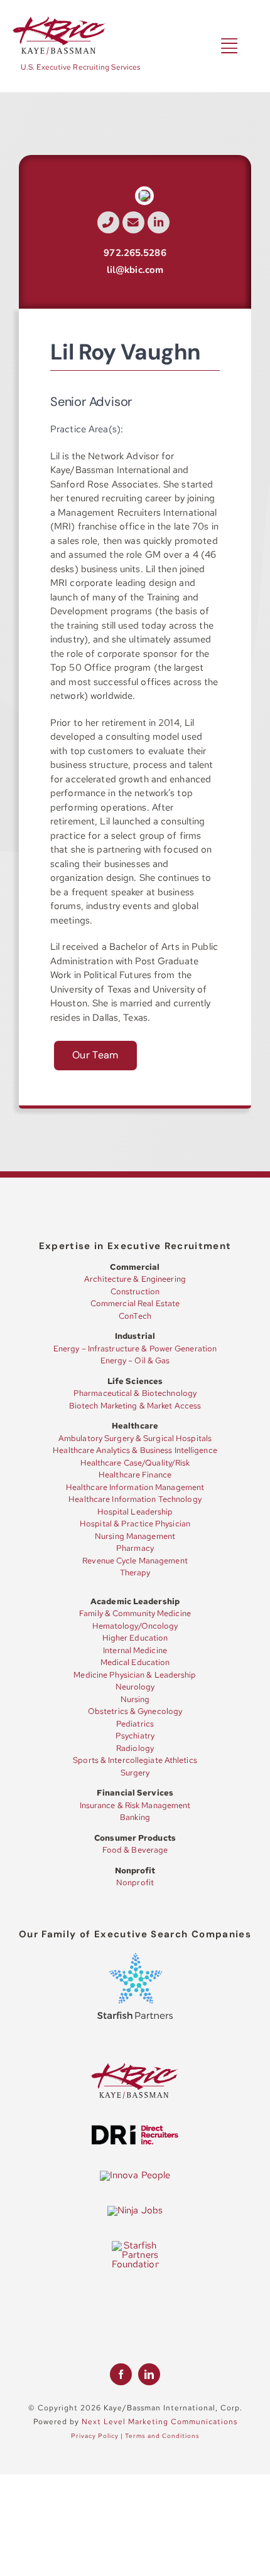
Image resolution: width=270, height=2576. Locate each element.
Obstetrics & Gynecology (135, 1711)
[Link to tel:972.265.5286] (108, 222)
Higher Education (135, 1638)
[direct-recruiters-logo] (135, 2129)
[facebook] (121, 2374)
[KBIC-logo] (60, 21)
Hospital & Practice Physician (135, 1524)
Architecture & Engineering (135, 1279)
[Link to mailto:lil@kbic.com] (133, 222)
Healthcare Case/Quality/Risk (135, 1463)
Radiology (135, 1748)
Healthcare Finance (135, 1475)
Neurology (135, 1687)
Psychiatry (135, 1736)
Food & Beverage (135, 1850)
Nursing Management (135, 1536)
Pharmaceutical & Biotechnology (135, 1393)
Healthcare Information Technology (135, 1499)
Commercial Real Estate (135, 1303)
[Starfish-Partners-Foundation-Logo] (135, 2245)
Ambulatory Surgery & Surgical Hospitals (135, 1438)
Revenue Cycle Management (135, 1561)
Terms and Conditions (162, 2436)
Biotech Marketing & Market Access (135, 1406)
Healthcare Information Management (135, 1487)
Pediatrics (135, 1724)
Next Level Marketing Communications (159, 2422)
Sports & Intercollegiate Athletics (135, 1760)
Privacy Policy (95, 2436)
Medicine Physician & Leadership (135, 1675)
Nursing (135, 1699)
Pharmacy (135, 1548)
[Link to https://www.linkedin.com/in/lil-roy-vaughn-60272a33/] (159, 222)
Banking (135, 1817)
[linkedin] (149, 2374)
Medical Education (135, 1662)
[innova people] (135, 2175)
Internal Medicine (135, 1650)
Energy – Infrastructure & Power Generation (135, 1349)
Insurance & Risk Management (135, 1805)
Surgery (135, 1773)
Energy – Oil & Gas (135, 1360)
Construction (135, 1291)
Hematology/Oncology (135, 1626)
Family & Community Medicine (135, 1613)
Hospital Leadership (135, 1512)
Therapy (135, 1573)
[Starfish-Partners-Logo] (135, 1957)
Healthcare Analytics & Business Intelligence (135, 1450)
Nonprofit (135, 1882)
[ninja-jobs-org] (135, 2210)
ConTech (135, 1316)
